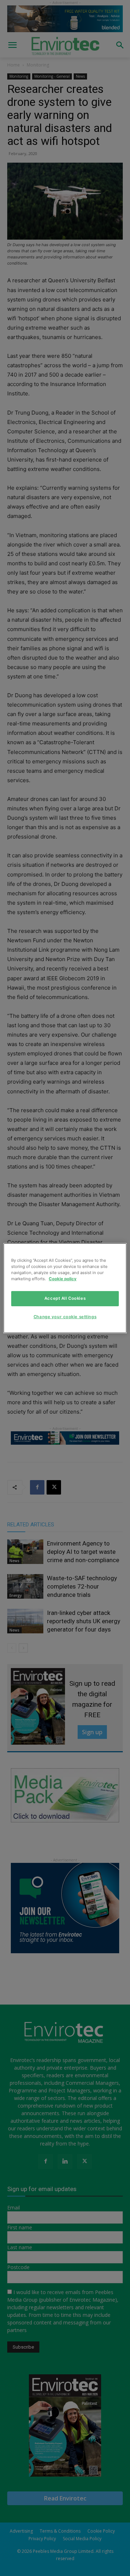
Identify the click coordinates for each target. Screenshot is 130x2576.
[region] (65, 1288)
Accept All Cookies (65, 1298)
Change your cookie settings (65, 1317)
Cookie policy (63, 1279)
